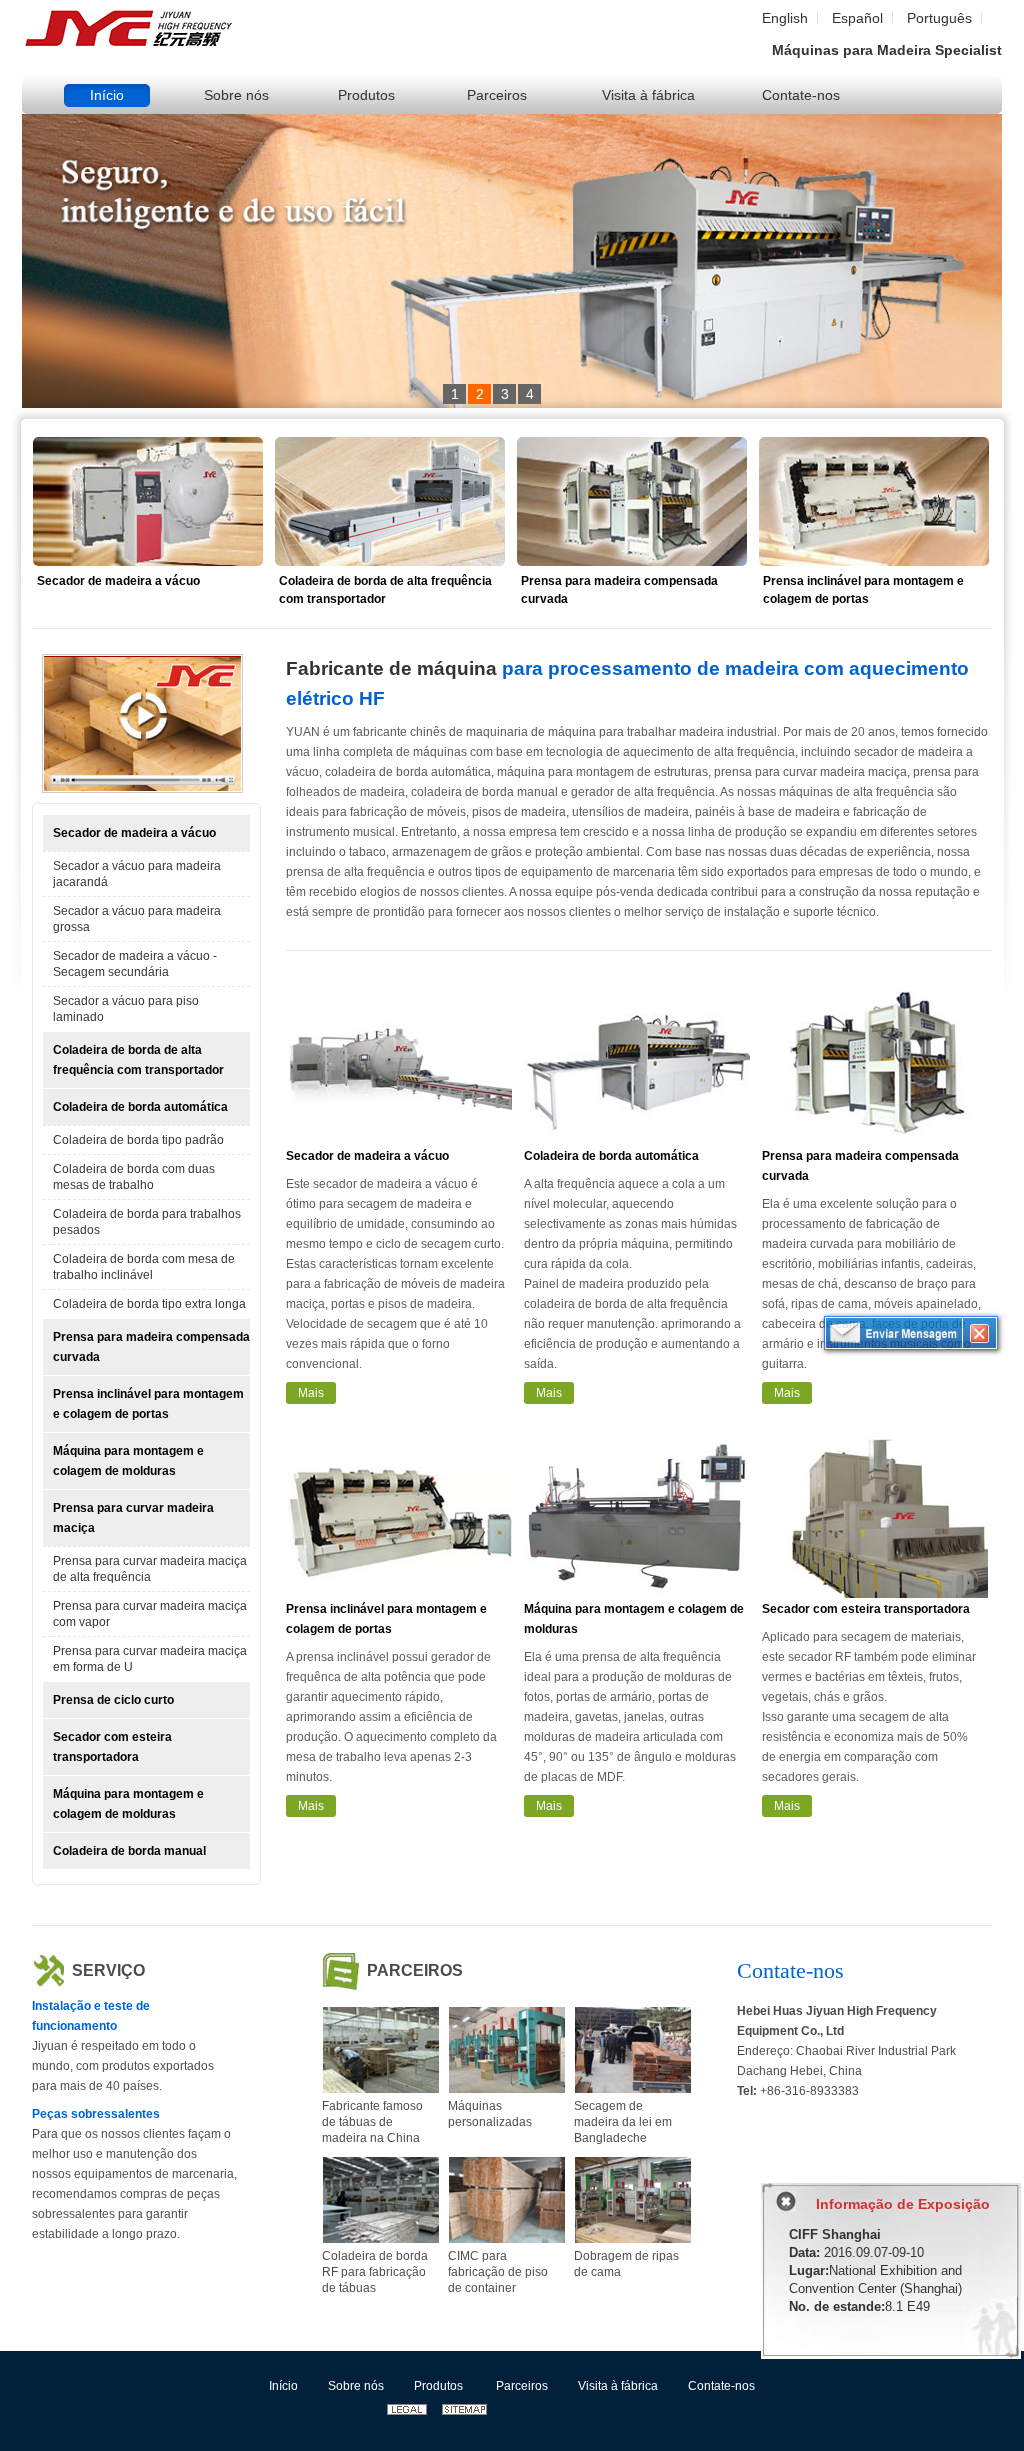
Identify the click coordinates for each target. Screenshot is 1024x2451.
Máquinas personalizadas (490, 2114)
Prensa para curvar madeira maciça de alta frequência (150, 1569)
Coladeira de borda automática (140, 1107)
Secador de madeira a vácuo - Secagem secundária (135, 964)
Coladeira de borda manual (129, 1851)
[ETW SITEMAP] (464, 2411)
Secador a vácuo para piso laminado (126, 1009)
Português (939, 18)
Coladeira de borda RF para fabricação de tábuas (375, 2272)
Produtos (438, 2386)
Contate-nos (790, 1970)
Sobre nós (356, 2386)
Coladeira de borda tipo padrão (138, 1140)
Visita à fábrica (618, 2386)
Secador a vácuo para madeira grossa (137, 919)
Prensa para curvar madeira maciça (133, 1518)
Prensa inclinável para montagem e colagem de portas (863, 590)
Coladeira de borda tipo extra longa (149, 1304)
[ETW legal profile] (407, 2411)
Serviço (108, 1970)
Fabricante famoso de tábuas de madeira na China (372, 2122)
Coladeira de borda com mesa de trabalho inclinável (144, 1267)
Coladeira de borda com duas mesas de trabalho (134, 1177)
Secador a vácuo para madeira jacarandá (137, 874)
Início (283, 2386)
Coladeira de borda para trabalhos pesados (147, 1222)
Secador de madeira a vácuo (118, 581)
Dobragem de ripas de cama (626, 2264)
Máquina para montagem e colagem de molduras (128, 1461)
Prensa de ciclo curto (113, 1700)
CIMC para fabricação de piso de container (498, 2272)
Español (857, 18)
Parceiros (415, 1970)
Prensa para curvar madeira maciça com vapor (150, 1614)
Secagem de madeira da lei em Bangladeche (623, 2122)
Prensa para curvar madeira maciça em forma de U (150, 1659)
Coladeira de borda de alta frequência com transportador (385, 590)
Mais (311, 1393)
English (785, 18)
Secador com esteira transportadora (112, 1747)
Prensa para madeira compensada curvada (619, 590)
